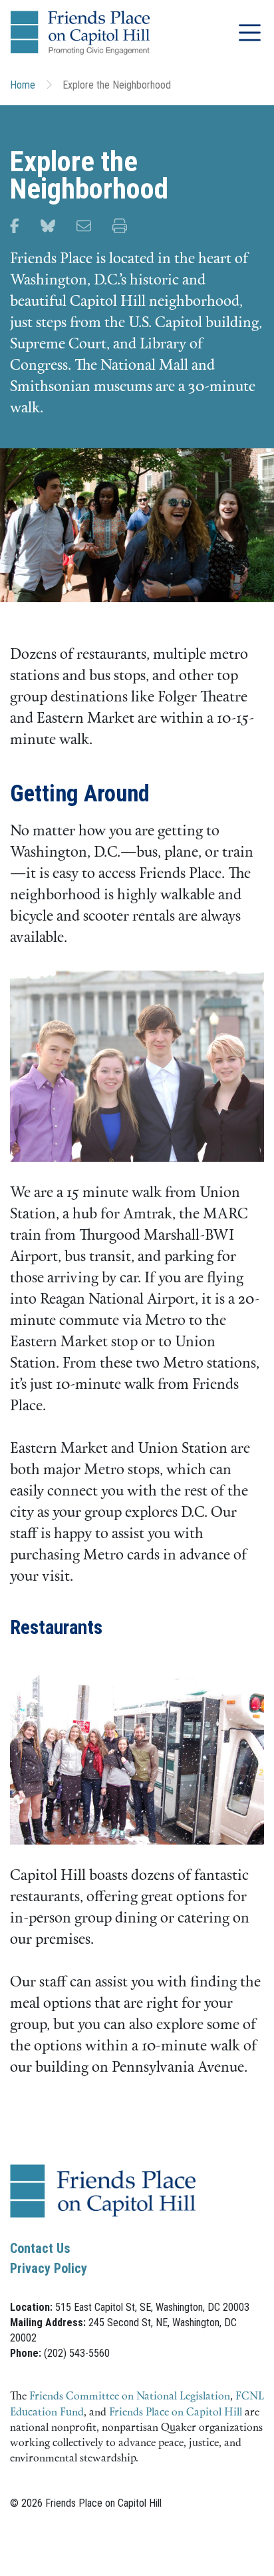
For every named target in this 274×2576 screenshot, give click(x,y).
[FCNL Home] (103, 2201)
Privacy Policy (49, 2268)
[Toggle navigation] (250, 32)
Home (23, 85)
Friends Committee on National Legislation (130, 2397)
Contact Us (40, 2248)
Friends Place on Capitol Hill (176, 2413)
